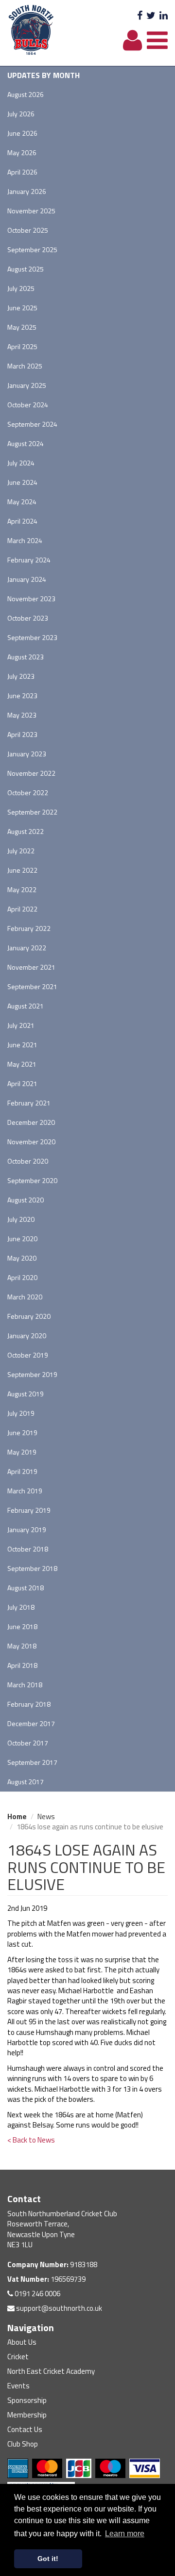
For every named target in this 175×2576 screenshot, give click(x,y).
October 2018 (28, 1549)
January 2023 (27, 754)
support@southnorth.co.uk (58, 2308)
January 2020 (27, 1336)
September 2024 (32, 424)
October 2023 (28, 618)
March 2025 (25, 366)
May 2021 (22, 1064)
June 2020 (22, 1239)
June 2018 (22, 1626)
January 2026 (27, 191)
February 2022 (29, 928)
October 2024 (28, 405)
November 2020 (31, 1142)
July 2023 (21, 676)
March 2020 (25, 1297)
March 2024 (25, 540)
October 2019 (28, 1355)
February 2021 (29, 1103)
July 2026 (21, 114)
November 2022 (31, 773)
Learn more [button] (125, 2534)
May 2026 (22, 152)
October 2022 (28, 792)
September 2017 (32, 1762)
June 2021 (22, 1045)
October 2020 (28, 1161)
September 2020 (32, 1180)
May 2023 (22, 715)
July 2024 (21, 463)
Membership (27, 2415)
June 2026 (22, 133)
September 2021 (32, 986)
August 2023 (26, 657)
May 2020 (22, 1258)
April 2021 (22, 1083)
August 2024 (26, 443)
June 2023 (22, 696)
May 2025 (22, 327)
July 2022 (21, 851)
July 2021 (21, 1025)
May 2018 (22, 1646)
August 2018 (26, 1588)
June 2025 (22, 308)
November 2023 (31, 599)
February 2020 (29, 1316)
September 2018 (32, 1568)
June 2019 (22, 1432)
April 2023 (22, 734)
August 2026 (26, 94)
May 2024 (22, 502)
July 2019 (21, 1413)
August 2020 (26, 1200)
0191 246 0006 (37, 2294)
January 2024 (27, 579)
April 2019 (22, 1471)
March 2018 (25, 1685)
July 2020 (21, 1219)
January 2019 (27, 1529)
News (46, 1816)
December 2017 (31, 1723)
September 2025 (32, 249)
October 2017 (28, 1743)
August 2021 (26, 1006)
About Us (22, 2342)
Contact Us (25, 2429)
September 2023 (32, 637)
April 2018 (22, 1665)
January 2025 (27, 385)
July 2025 (21, 288)
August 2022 (26, 831)
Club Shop (23, 2444)
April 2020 (22, 1277)
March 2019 (25, 1491)
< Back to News (31, 2140)
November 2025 (31, 211)
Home (17, 1816)
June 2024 (22, 482)
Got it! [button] (48, 2559)
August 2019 (26, 1394)
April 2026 (22, 172)
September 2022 (32, 812)
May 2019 (22, 1452)
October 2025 (28, 230)
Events (18, 2386)
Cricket (18, 2357)
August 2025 (26, 269)
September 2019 (32, 1374)
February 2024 (29, 560)
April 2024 (22, 521)
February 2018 (29, 1704)
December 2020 (31, 1122)
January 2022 (27, 948)
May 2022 (22, 889)
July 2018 (21, 1607)
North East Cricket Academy (51, 2371)
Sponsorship (27, 2400)
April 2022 (22, 909)
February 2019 (29, 1510)
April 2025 (22, 346)
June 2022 (22, 870)
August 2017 (26, 1782)
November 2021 (31, 967)
